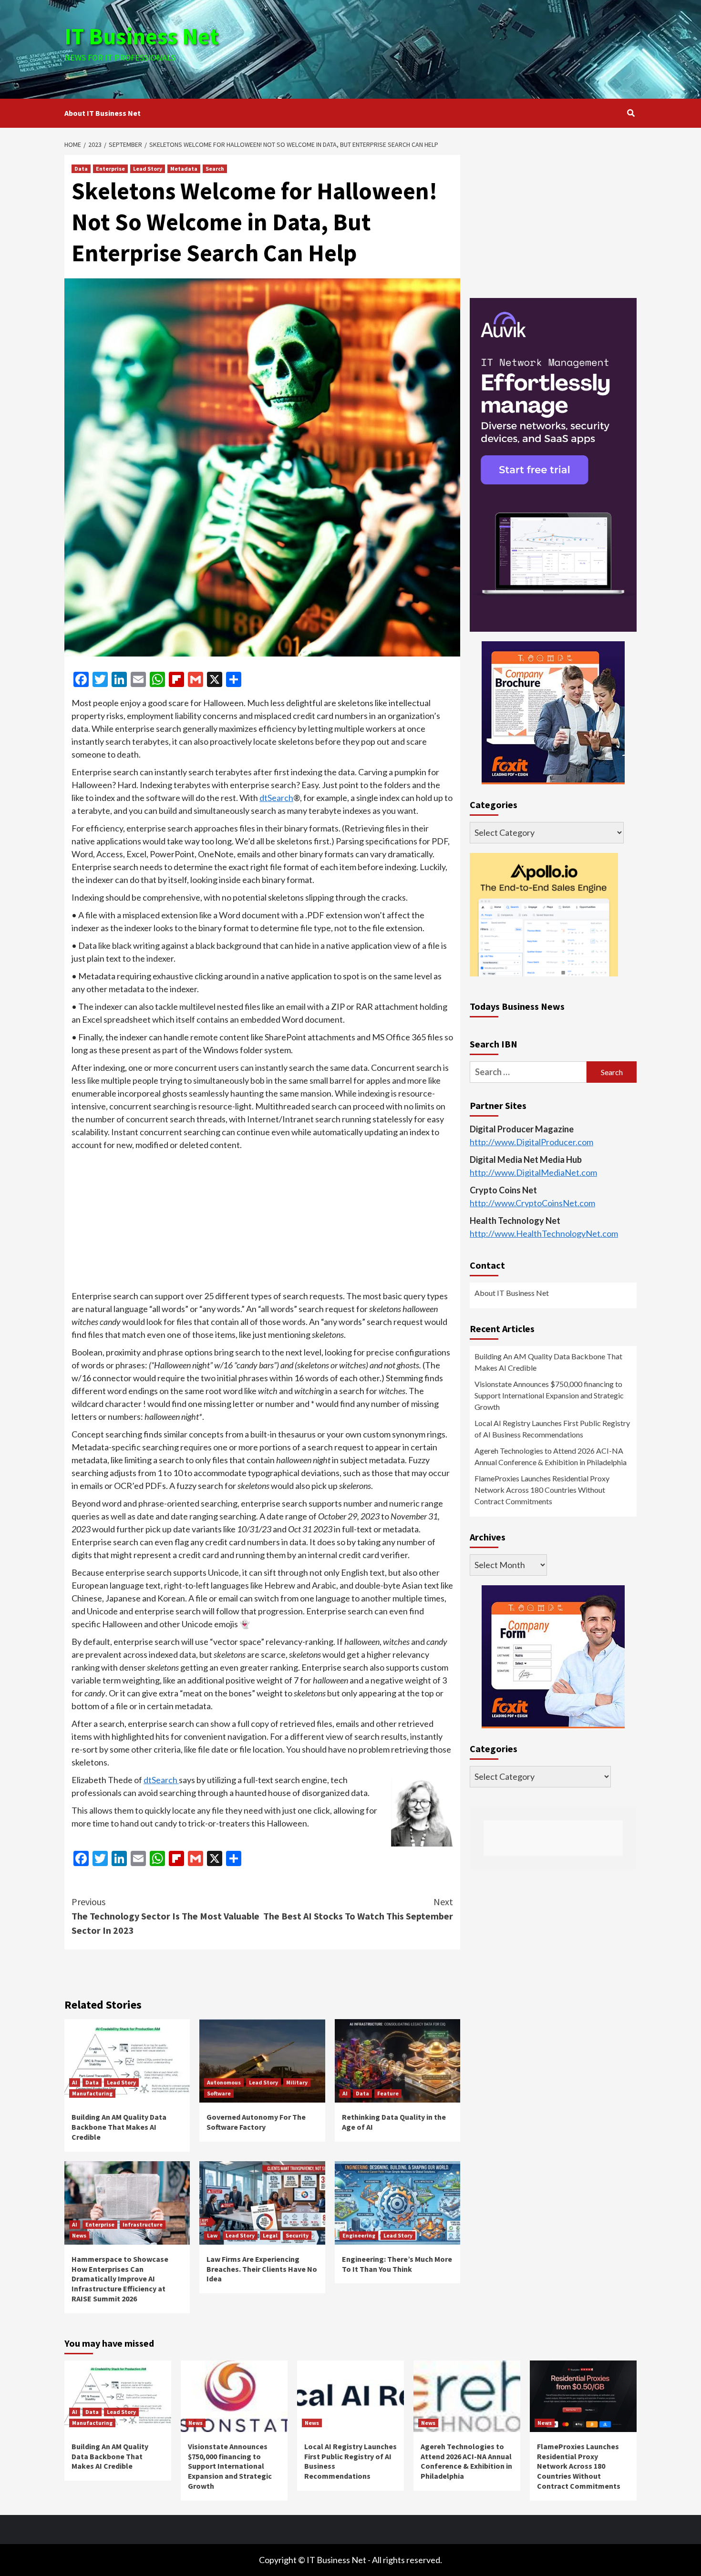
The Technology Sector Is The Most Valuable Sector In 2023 (165, 1916)
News (79, 2235)
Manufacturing (92, 2093)
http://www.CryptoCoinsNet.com (532, 1203)
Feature (388, 2093)
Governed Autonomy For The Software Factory (256, 2122)
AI (75, 2082)
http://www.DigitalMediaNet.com (533, 1172)
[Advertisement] (446, 48)
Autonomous (224, 2082)
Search (215, 169)
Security (297, 2235)
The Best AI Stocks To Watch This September (358, 1909)
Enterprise (110, 169)
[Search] (631, 113)
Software (219, 2093)
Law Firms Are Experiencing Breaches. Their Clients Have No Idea (262, 2269)
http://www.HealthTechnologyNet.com (544, 1233)
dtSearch (276, 798)
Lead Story (148, 169)
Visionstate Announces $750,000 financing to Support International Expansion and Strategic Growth (549, 1395)
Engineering (359, 2235)
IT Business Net (142, 36)
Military (297, 2082)
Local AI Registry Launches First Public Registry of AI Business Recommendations (552, 1429)
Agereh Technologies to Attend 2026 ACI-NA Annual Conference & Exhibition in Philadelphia (551, 1456)
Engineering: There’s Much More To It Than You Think (397, 2264)
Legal (270, 2235)
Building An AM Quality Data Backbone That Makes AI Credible (119, 2127)
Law (212, 2235)
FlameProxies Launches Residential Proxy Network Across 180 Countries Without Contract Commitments (542, 1490)
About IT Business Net (103, 113)
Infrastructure (143, 2224)
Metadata (184, 169)
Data (81, 169)
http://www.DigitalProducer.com (531, 1142)
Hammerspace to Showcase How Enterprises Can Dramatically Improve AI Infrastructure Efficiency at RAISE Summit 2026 (120, 2279)
